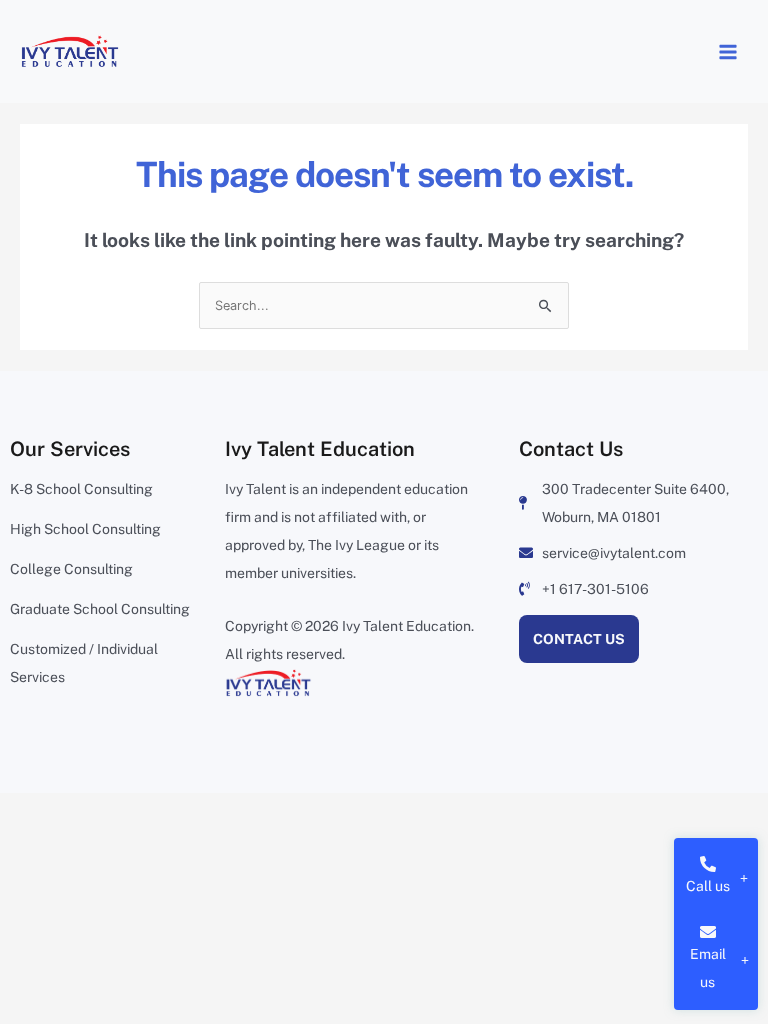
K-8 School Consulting (81, 489)
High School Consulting (85, 529)
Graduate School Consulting (100, 609)
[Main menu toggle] (727, 51)
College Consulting (71, 569)
